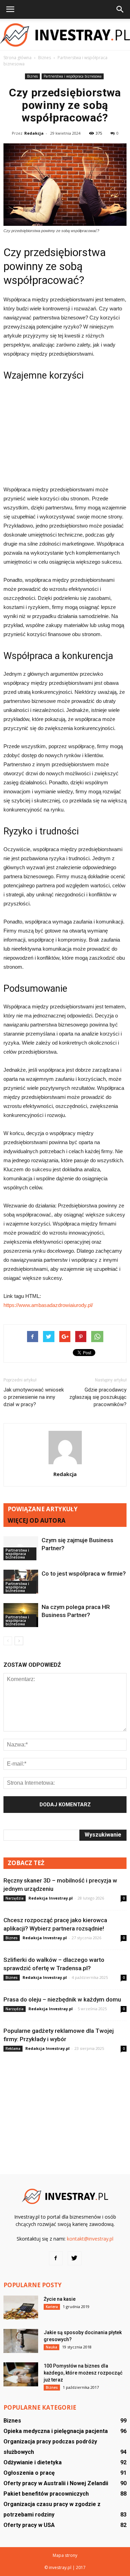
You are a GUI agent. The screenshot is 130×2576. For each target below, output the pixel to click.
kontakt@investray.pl (90, 2239)
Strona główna (18, 58)
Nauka (51, 2347)
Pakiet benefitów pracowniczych (46, 2494)
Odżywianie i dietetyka (33, 2462)
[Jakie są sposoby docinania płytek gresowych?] (21, 2341)
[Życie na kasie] (21, 2308)
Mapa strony (65, 2555)
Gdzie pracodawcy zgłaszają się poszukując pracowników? (98, 1397)
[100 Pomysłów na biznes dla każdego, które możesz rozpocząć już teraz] (21, 2374)
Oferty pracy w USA (29, 2525)
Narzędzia (15, 1898)
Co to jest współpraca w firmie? (84, 1574)
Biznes (32, 76)
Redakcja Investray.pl (51, 1898)
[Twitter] (75, 2258)
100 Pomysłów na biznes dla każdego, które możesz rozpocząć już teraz (83, 2373)
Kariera (52, 2307)
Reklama (13, 2048)
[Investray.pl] (65, 35)
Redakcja (34, 133)
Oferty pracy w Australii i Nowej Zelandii (56, 2483)
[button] (120, 9)
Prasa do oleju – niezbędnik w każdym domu (62, 1999)
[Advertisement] (65, 433)
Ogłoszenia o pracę (29, 2473)
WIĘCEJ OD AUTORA (37, 1520)
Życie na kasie (60, 2299)
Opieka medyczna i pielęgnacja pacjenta (56, 2431)
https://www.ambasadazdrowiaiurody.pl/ (48, 1305)
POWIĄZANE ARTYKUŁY (43, 1509)
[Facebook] (56, 2258)
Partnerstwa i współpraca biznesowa (73, 76)
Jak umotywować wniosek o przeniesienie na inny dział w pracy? (34, 1397)
